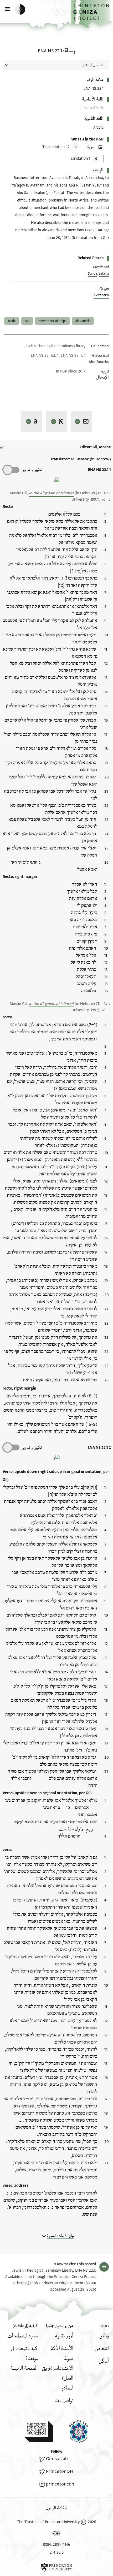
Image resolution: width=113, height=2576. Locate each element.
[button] (92, 14)
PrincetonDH (60, 2471)
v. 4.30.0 (57, 2552)
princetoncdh (60, 2484)
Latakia (104, 274)
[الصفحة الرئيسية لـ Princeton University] (56, 2567)
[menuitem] (104, 2336)
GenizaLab (57, 2459)
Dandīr (93, 274)
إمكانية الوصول (56, 2508)
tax (27, 321)
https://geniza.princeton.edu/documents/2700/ (57, 2283)
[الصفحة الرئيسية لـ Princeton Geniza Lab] (75, 2431)
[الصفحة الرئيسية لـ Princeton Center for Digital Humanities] (39, 2432)
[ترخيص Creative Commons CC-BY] (56, 2534)
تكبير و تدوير (32, 470)
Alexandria (101, 295)
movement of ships (52, 321)
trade (12, 321)
